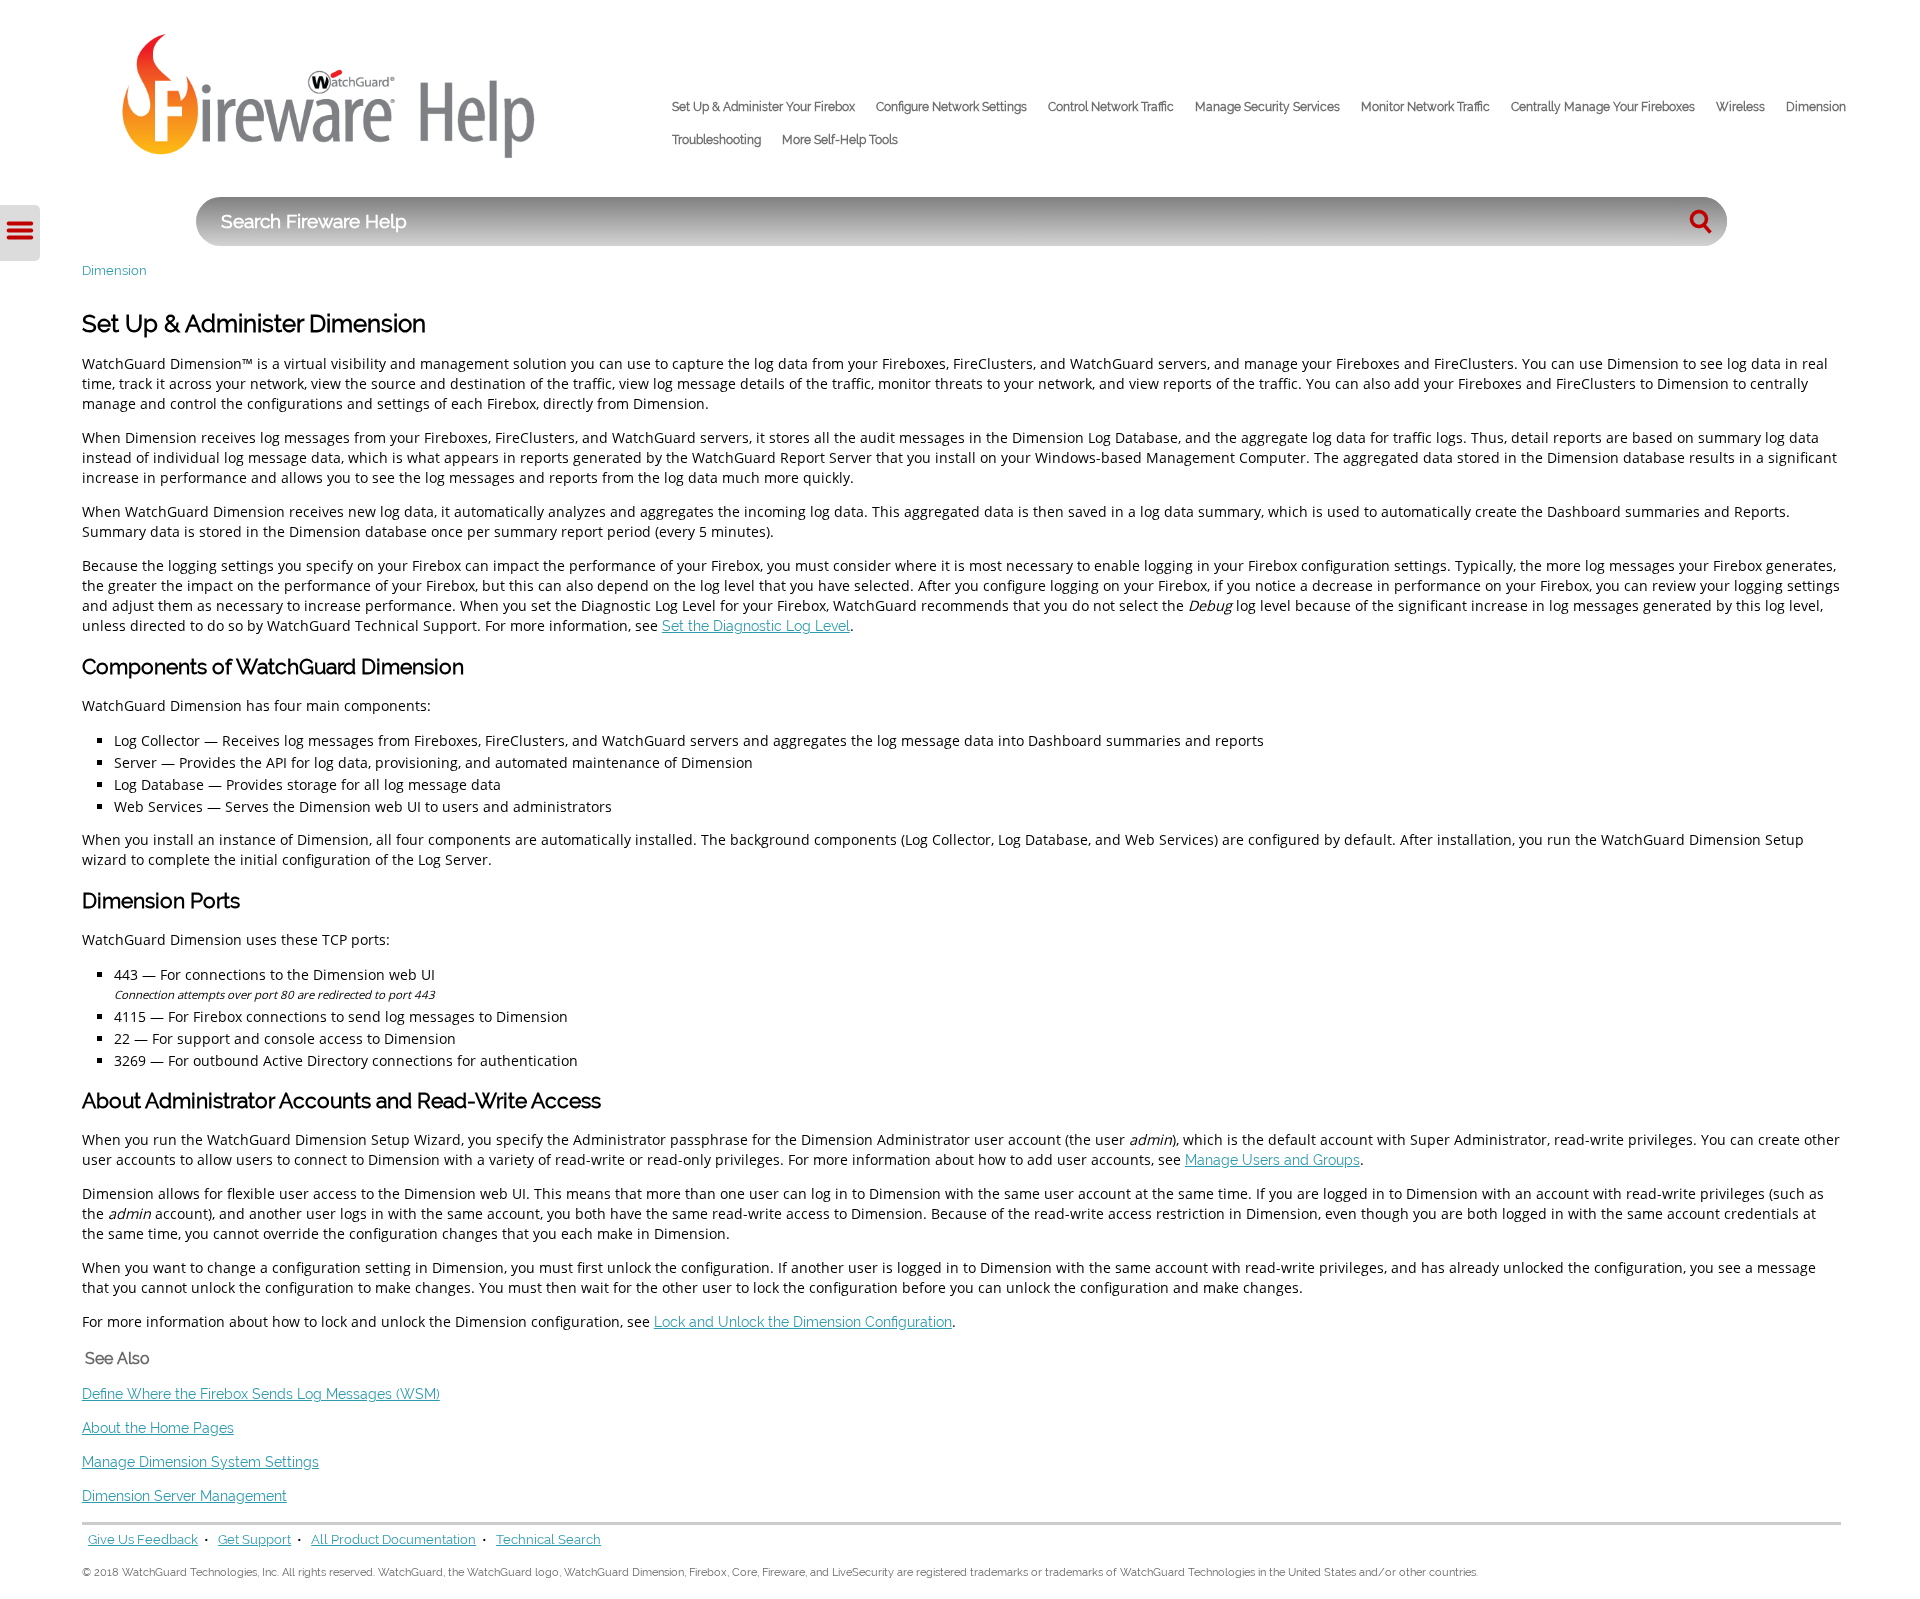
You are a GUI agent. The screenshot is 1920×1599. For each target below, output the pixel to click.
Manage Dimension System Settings (200, 1461)
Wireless (1740, 107)
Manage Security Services (1267, 107)
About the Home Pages (158, 1427)
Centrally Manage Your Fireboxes (1603, 107)
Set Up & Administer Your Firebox (763, 107)
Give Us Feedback (143, 1539)
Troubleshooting (716, 140)
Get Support (254, 1539)
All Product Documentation (393, 1539)
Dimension (1816, 107)
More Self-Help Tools (840, 140)
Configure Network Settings (951, 107)
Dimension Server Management (184, 1495)
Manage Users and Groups (1272, 1159)
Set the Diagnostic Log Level (756, 625)
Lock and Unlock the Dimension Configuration (803, 1321)
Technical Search (548, 1539)
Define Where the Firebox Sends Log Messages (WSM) (261, 1393)
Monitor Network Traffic (1425, 107)
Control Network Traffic (1111, 107)
